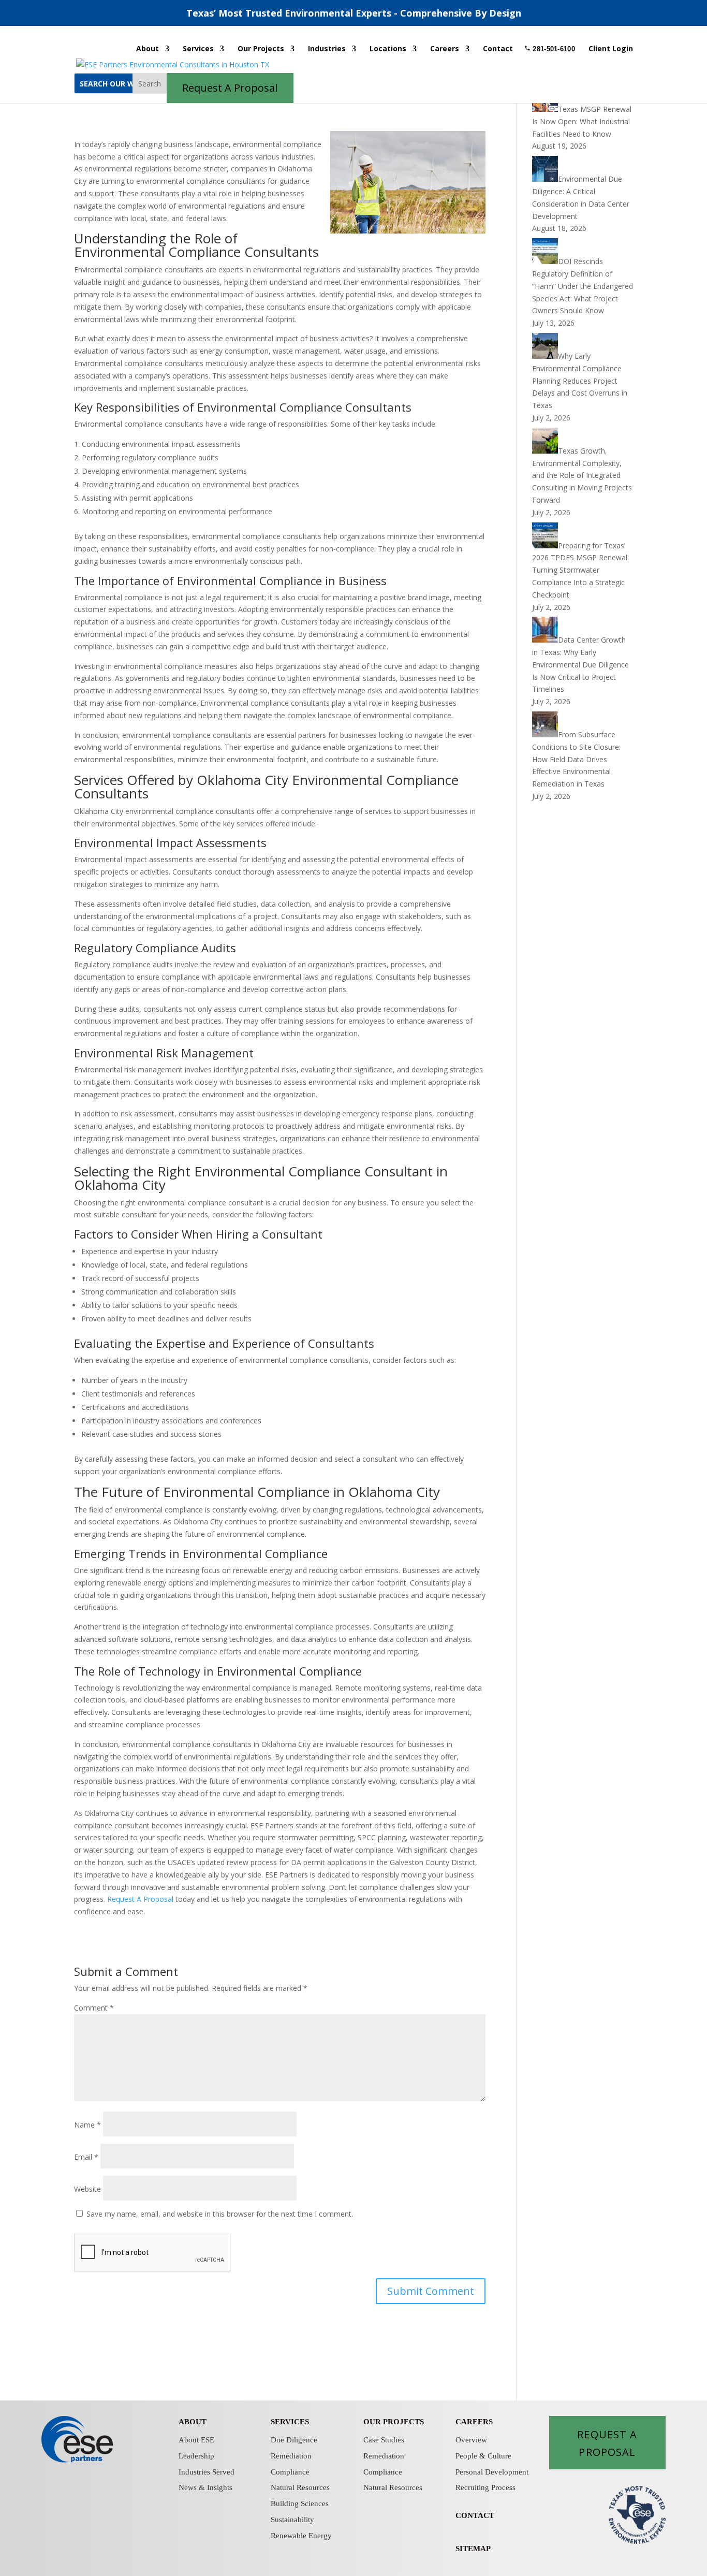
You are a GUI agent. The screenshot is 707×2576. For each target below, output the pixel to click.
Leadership (196, 2456)
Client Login (611, 49)
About (148, 49)
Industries (327, 49)
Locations (388, 49)
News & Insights (205, 2487)
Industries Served (207, 2472)
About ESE (196, 2440)
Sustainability (292, 2520)
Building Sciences (300, 2504)
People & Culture (483, 2456)
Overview (471, 2440)
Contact (498, 49)
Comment (94, 2008)
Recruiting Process (485, 2487)
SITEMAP (473, 2549)
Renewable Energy (301, 2536)
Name (87, 2125)
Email (86, 2157)
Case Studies (384, 2440)
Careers (445, 49)
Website (87, 2189)
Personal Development (492, 2472)
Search (150, 84)
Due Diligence (294, 2440)
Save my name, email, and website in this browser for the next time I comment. (220, 2214)
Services (198, 49)
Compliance (290, 2472)
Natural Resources (300, 2487)
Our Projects (261, 49)
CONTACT (475, 2515)
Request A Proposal (140, 1899)
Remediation (291, 2456)
